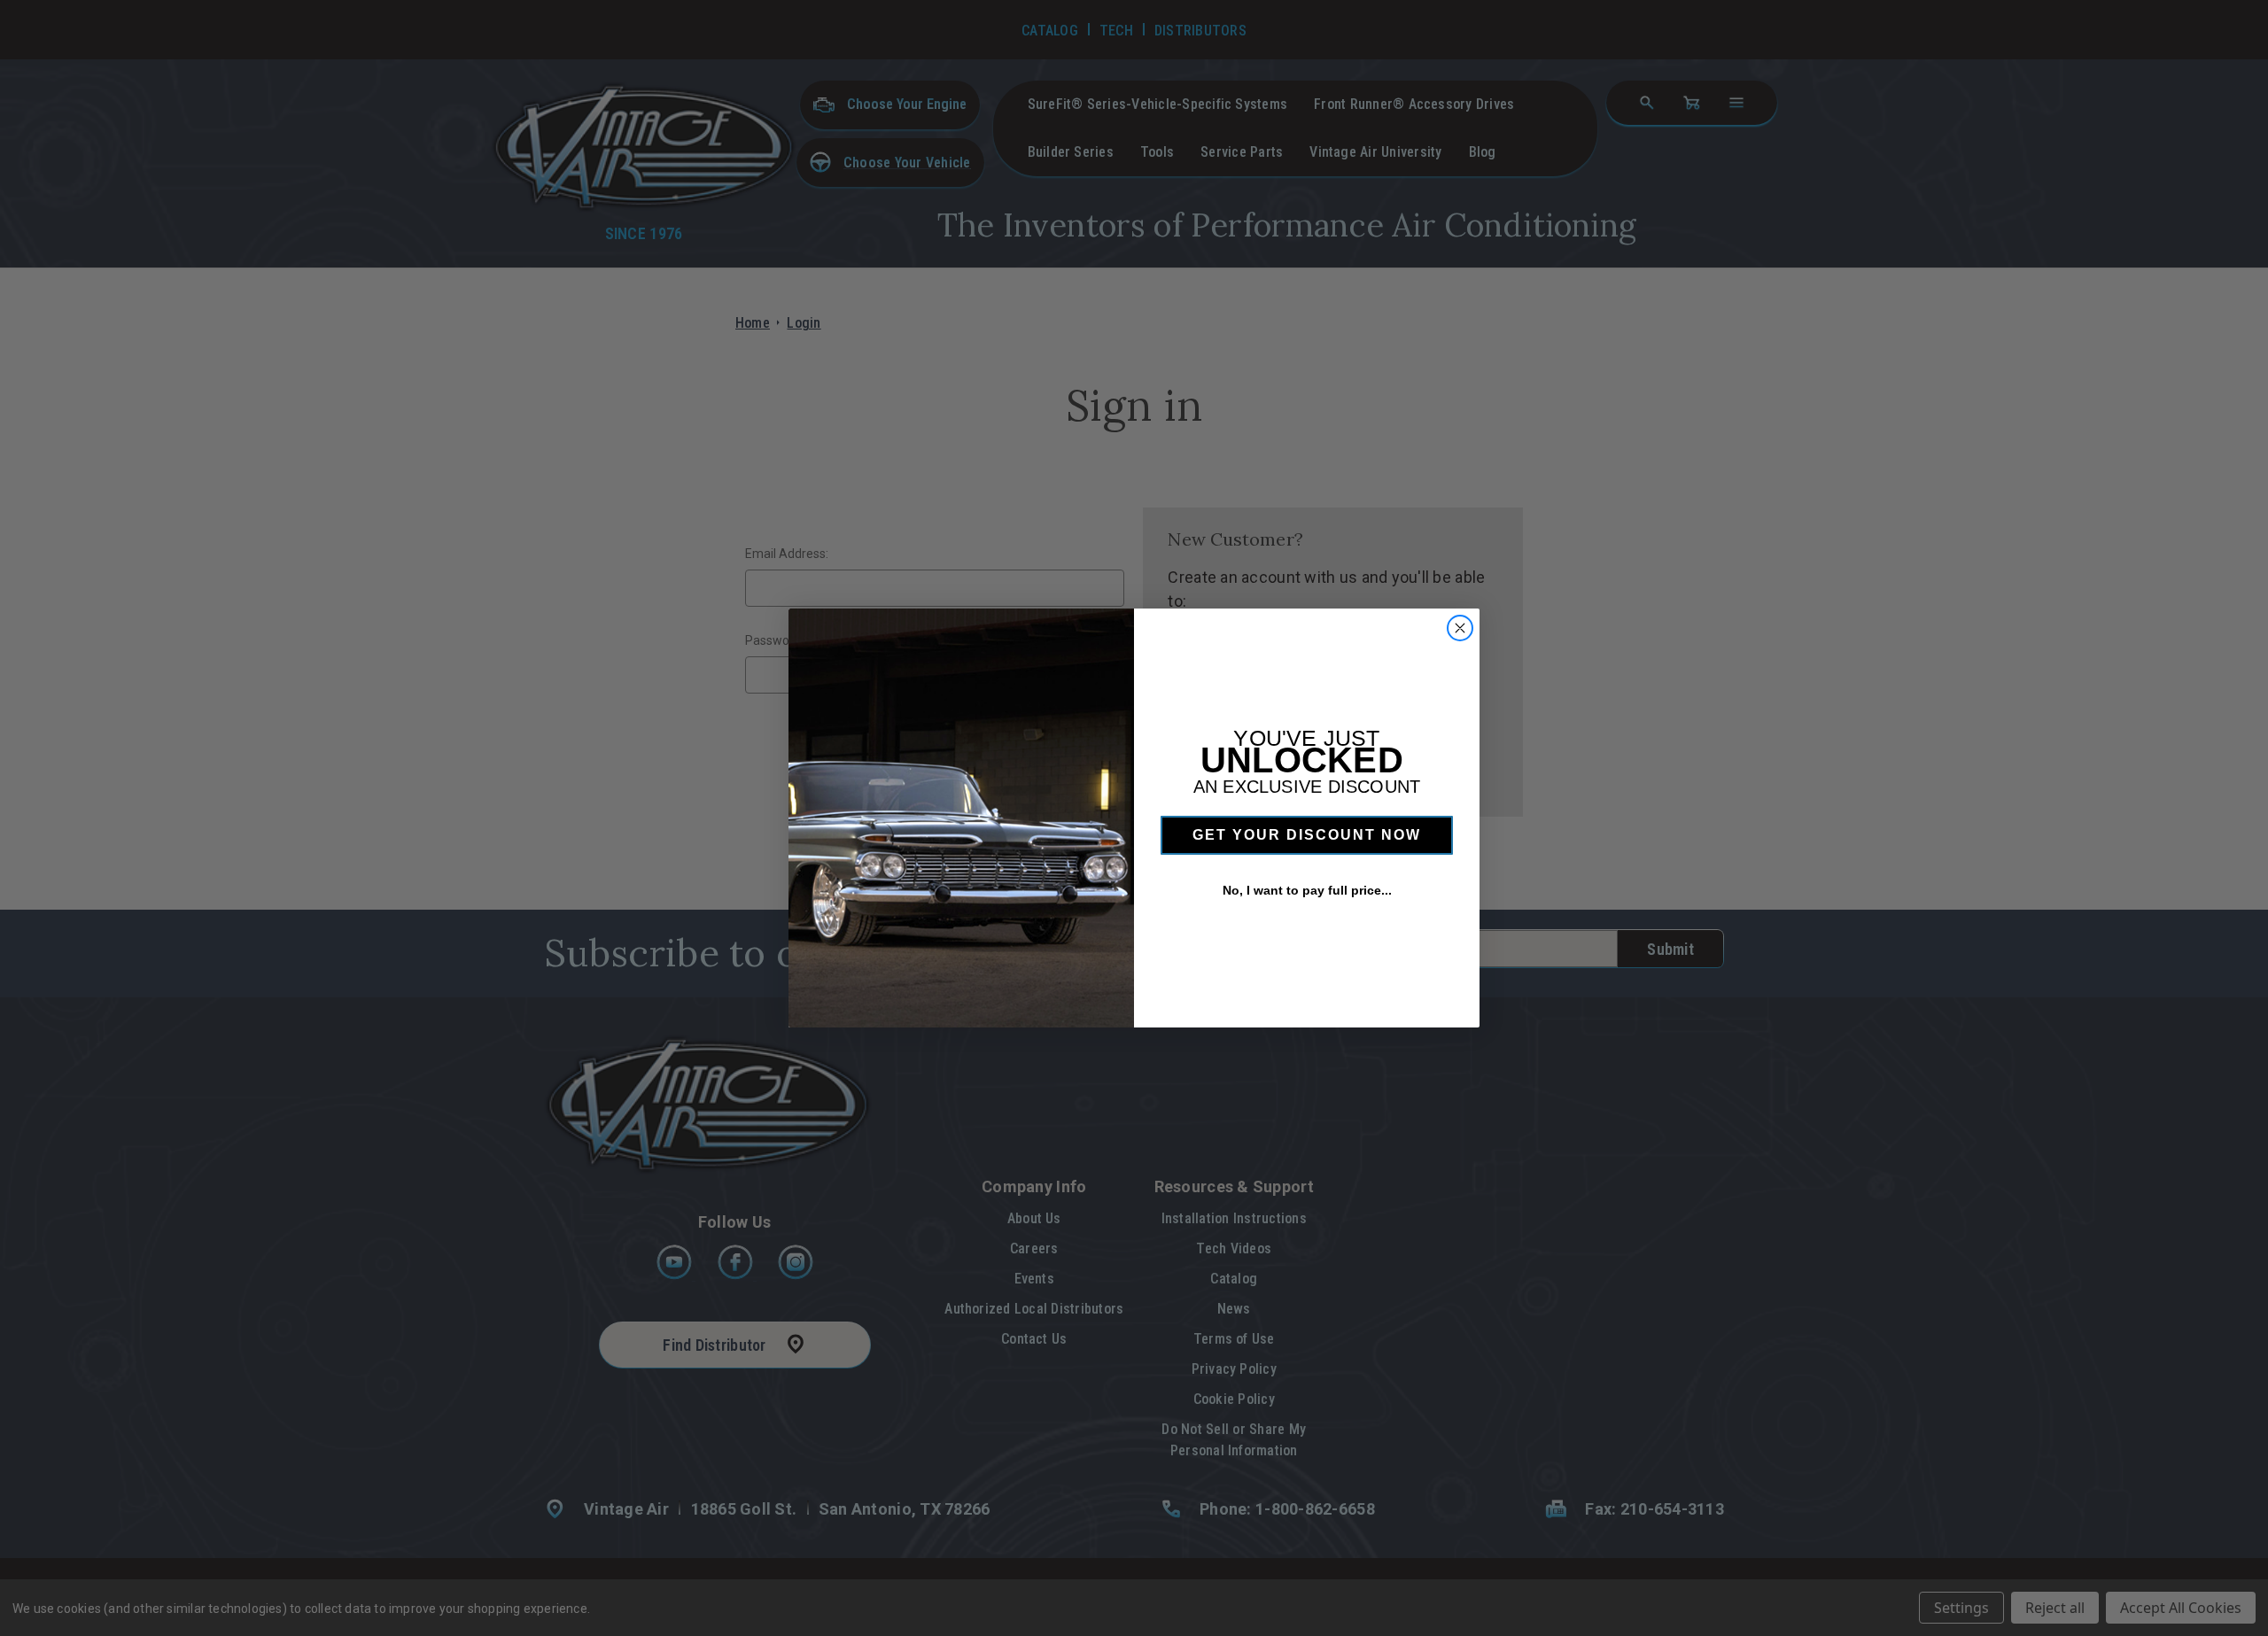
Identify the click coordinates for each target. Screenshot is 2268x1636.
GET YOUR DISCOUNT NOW (1307, 835)
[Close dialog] (1460, 628)
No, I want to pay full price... (1307, 890)
